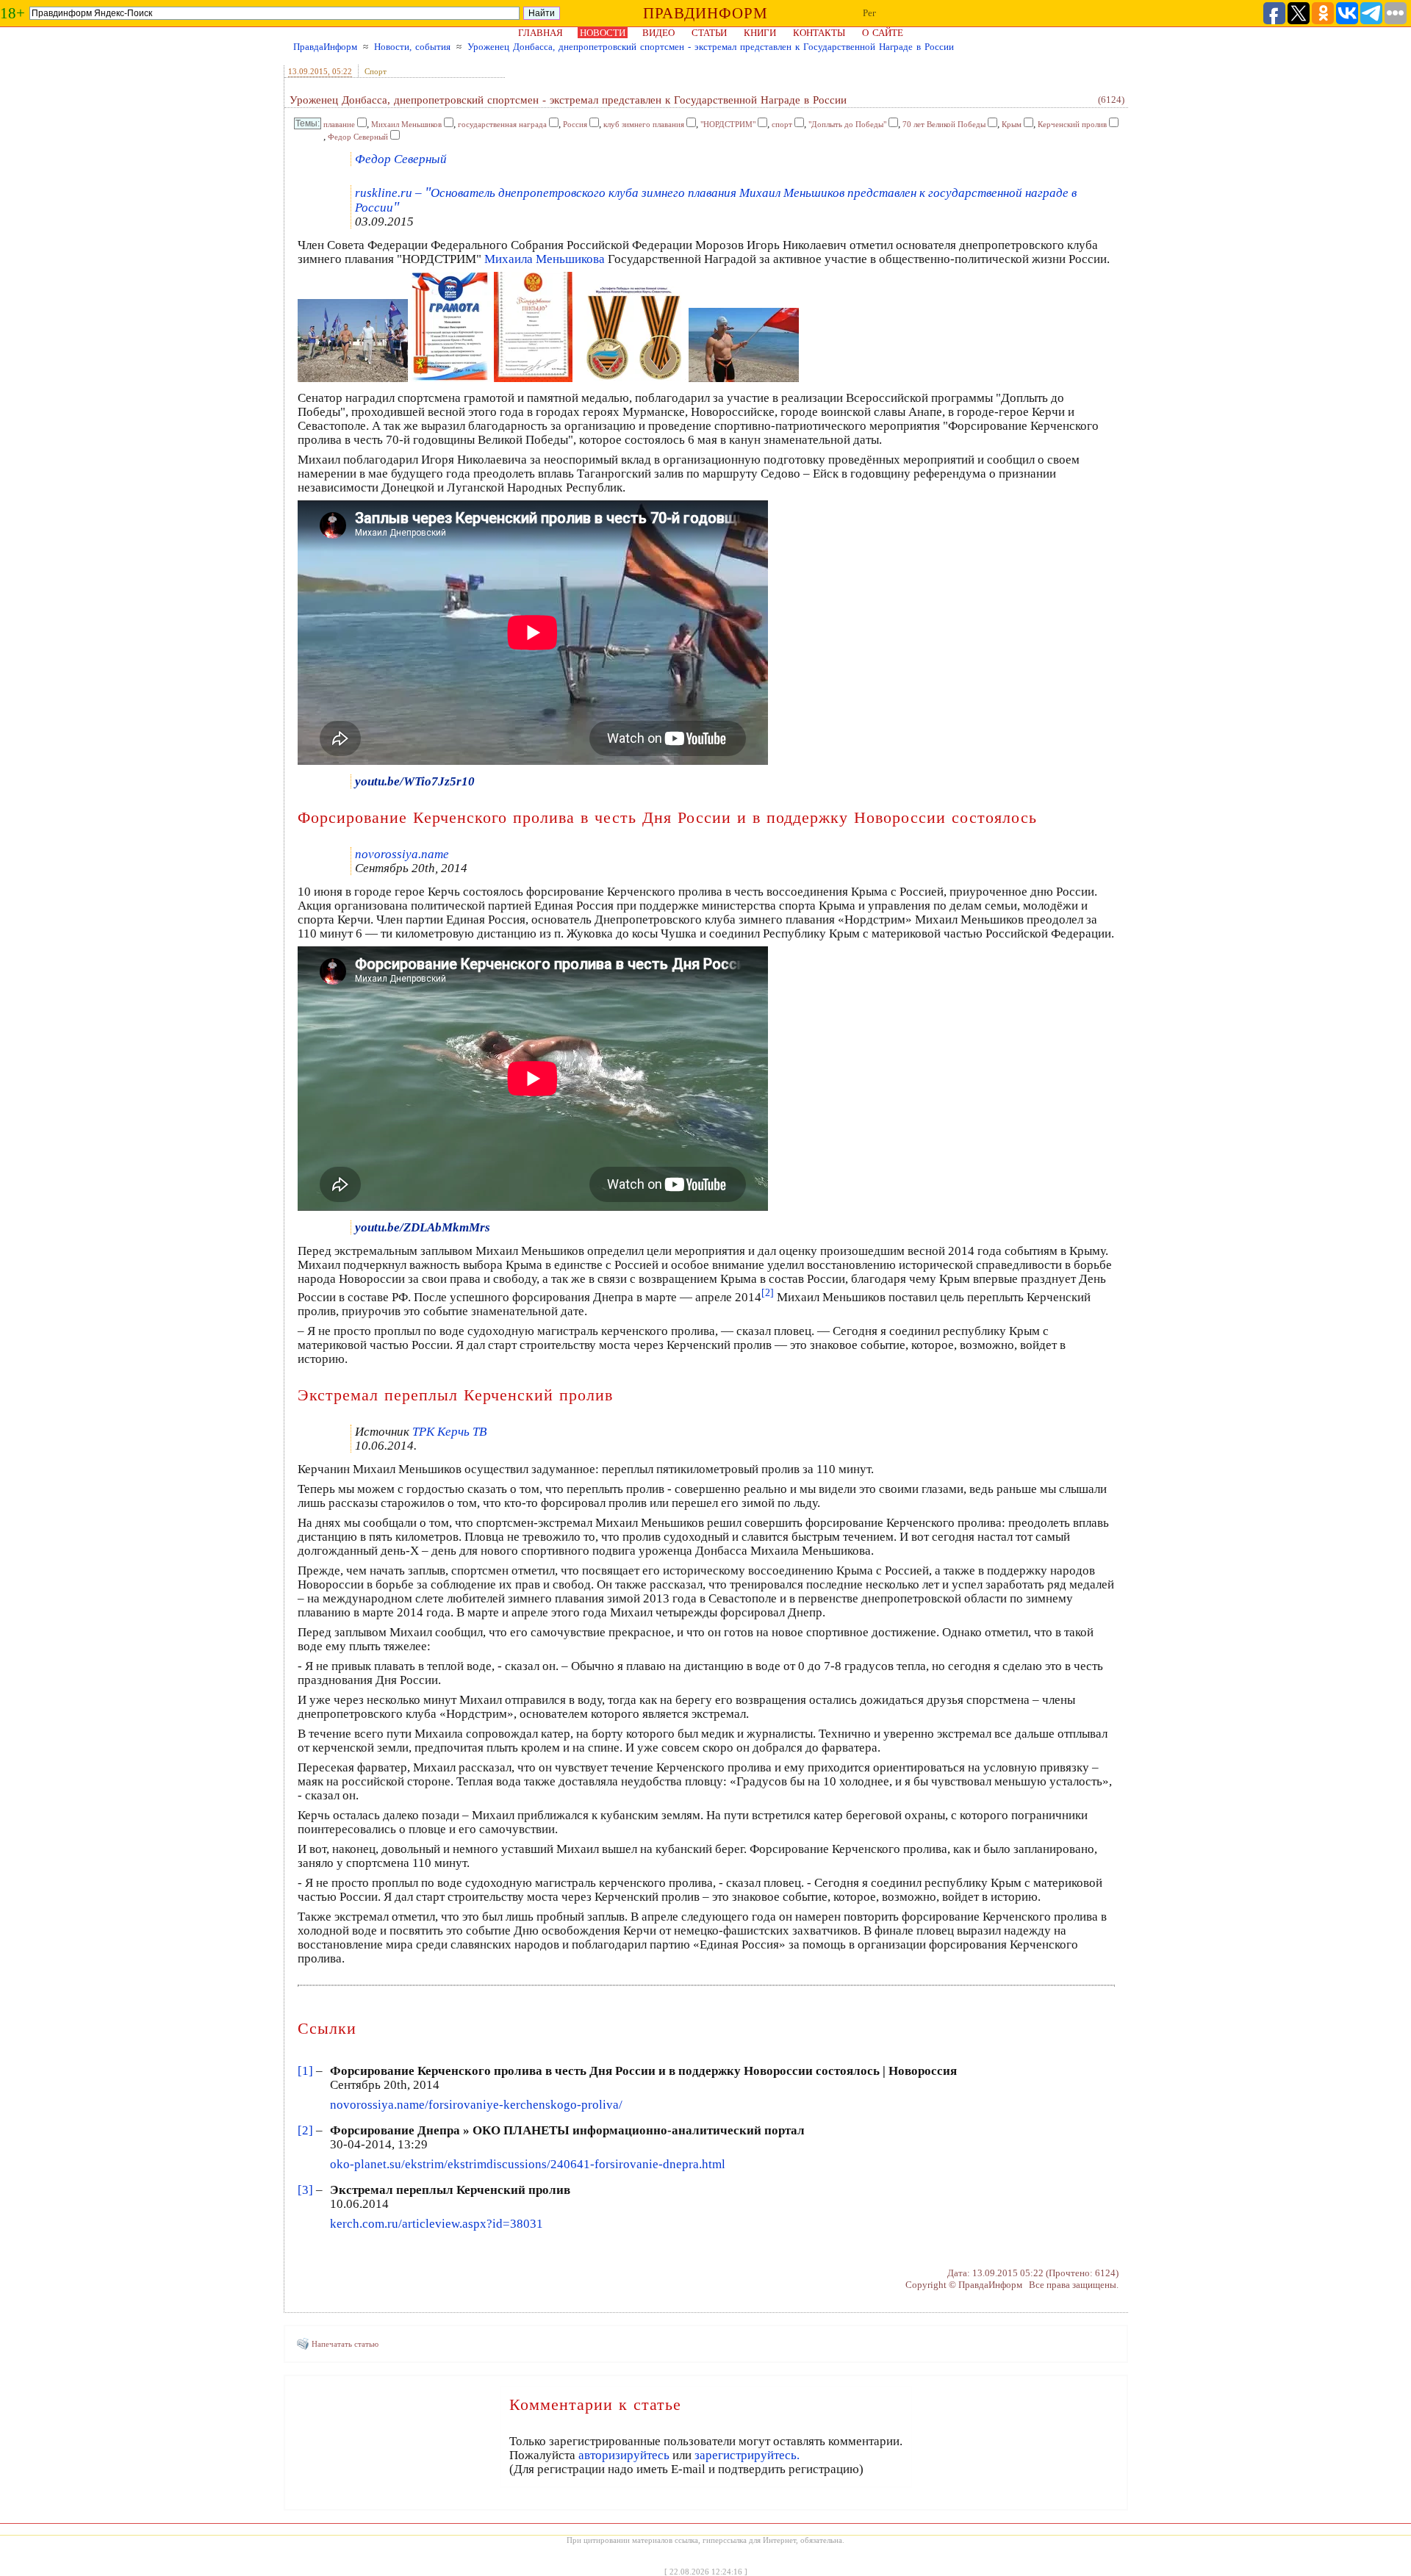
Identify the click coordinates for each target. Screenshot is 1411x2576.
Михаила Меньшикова (545, 259)
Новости (603, 33)
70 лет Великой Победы (944, 124)
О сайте (883, 33)
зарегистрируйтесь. (747, 2455)
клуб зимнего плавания (644, 124)
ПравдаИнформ (325, 47)
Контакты (819, 33)
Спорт (376, 71)
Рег (869, 13)
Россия (575, 124)
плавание (339, 124)
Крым (1012, 124)
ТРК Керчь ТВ (449, 1432)
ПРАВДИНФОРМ (705, 13)
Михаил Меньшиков (406, 124)
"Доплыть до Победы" (847, 124)
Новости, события (412, 47)
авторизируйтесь (624, 2455)
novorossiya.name (402, 854)
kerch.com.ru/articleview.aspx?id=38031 (437, 2224)
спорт (782, 124)
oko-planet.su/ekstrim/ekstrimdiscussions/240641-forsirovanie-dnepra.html (528, 2164)
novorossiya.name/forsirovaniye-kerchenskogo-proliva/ (476, 2105)
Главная (541, 33)
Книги (760, 33)
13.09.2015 (308, 71)
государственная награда (502, 124)
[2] (305, 2130)
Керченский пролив (1072, 124)
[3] (305, 2190)
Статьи (709, 33)
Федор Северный (358, 137)
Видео (658, 33)
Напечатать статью (345, 2344)
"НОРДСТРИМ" (728, 124)
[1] (305, 2071)
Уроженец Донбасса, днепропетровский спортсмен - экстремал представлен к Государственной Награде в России (711, 47)
